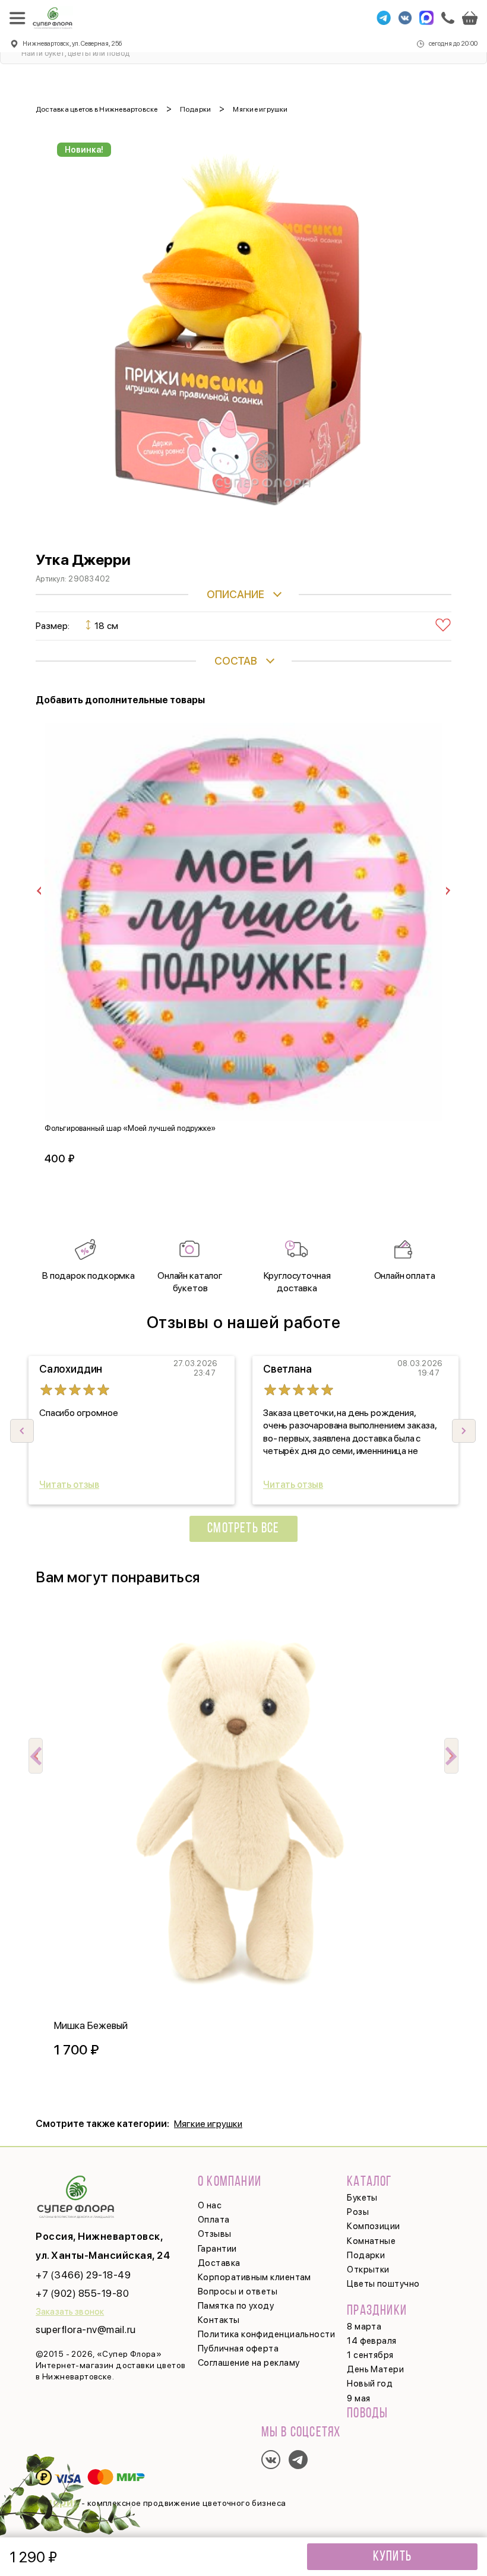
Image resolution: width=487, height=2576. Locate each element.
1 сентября (370, 2355)
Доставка (219, 2263)
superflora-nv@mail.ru (86, 2330)
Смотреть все (243, 1529)
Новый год (370, 2384)
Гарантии (217, 2249)
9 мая (358, 2398)
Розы (358, 2212)
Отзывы (215, 2234)
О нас (210, 2205)
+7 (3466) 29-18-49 (83, 2275)
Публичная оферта (238, 2349)
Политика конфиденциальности (266, 2334)
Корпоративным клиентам (254, 2277)
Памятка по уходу (236, 2306)
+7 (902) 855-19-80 (82, 2293)
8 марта (364, 2327)
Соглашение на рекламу (249, 2363)
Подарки (366, 2255)
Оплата (214, 2220)
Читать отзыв (69, 1485)
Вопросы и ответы (238, 2291)
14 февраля (372, 2341)
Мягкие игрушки (208, 2124)
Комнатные (371, 2241)
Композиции (374, 2226)
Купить (392, 2557)
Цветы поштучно (383, 2284)
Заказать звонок (70, 2312)
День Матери (375, 2369)
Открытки (368, 2270)
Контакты (219, 2320)
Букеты (362, 2198)
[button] (464, 1431)
